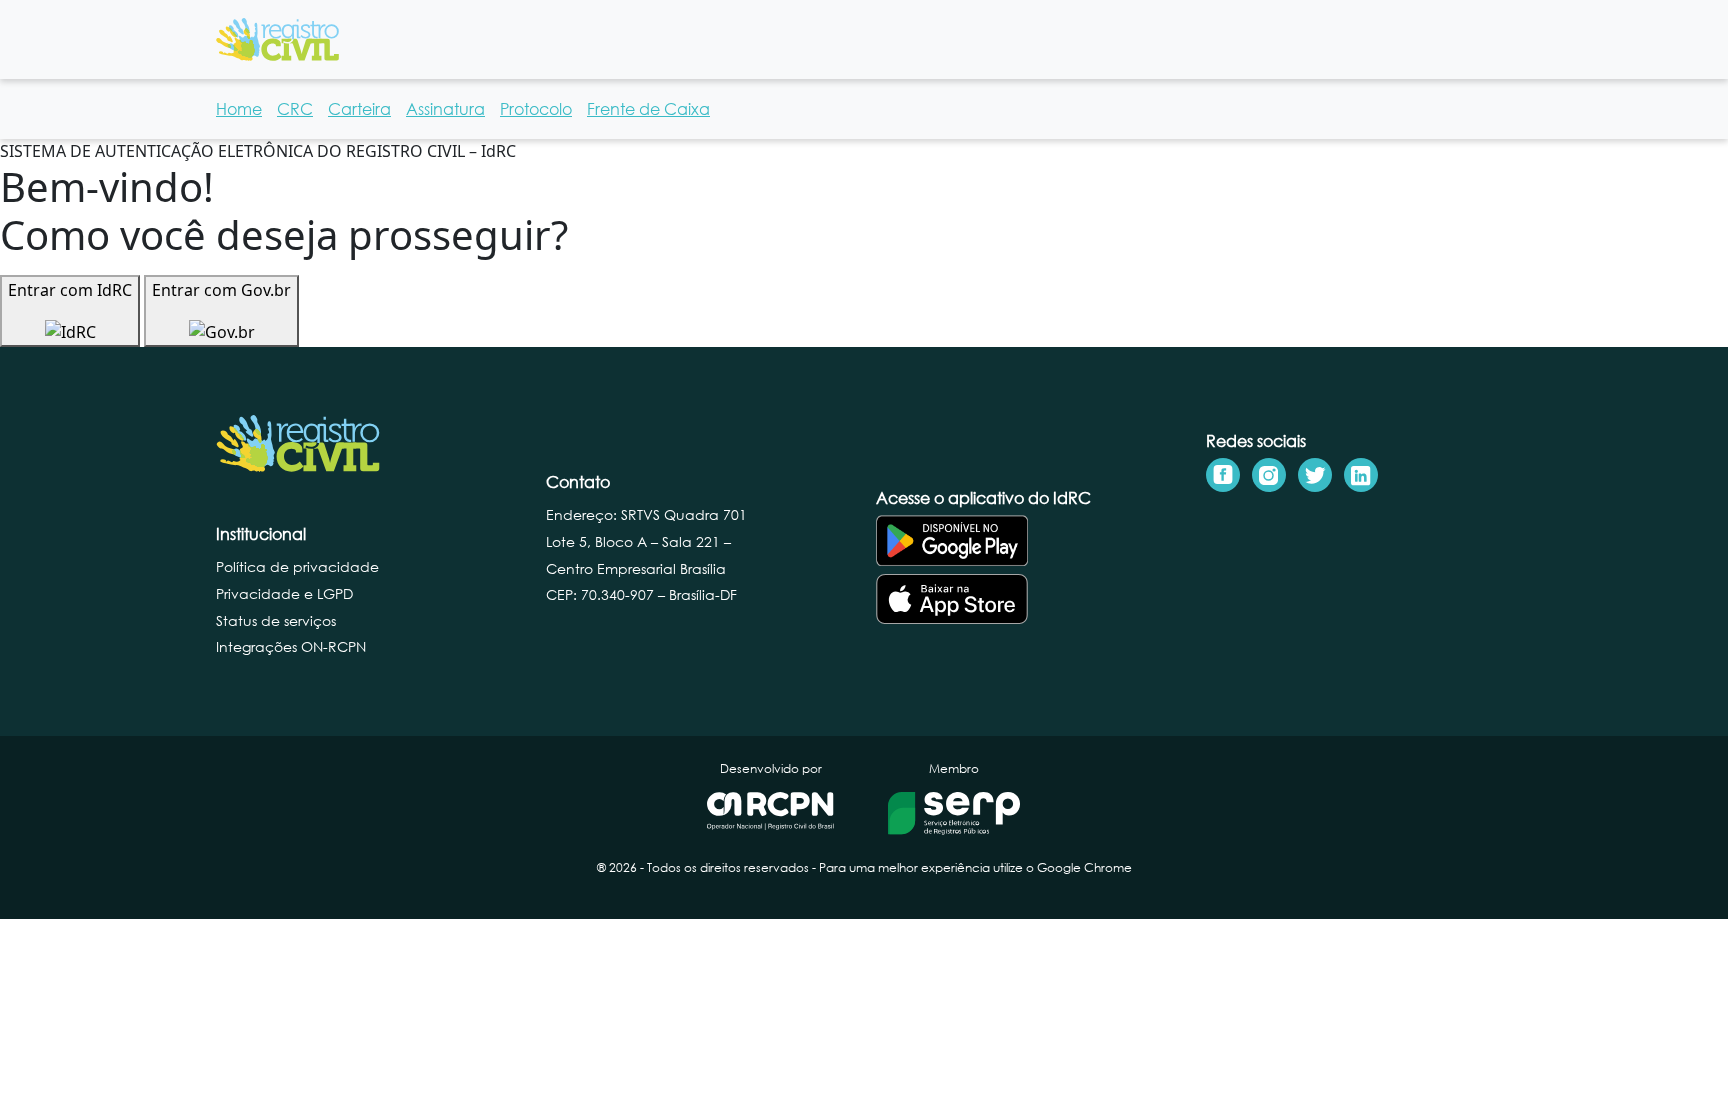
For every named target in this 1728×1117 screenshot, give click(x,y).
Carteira (359, 108)
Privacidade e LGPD (284, 593)
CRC (295, 108)
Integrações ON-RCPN (291, 646)
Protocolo (536, 108)
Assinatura (445, 108)
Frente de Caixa (648, 108)
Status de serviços (276, 620)
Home (239, 108)
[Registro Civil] (277, 37)
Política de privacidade (297, 566)
